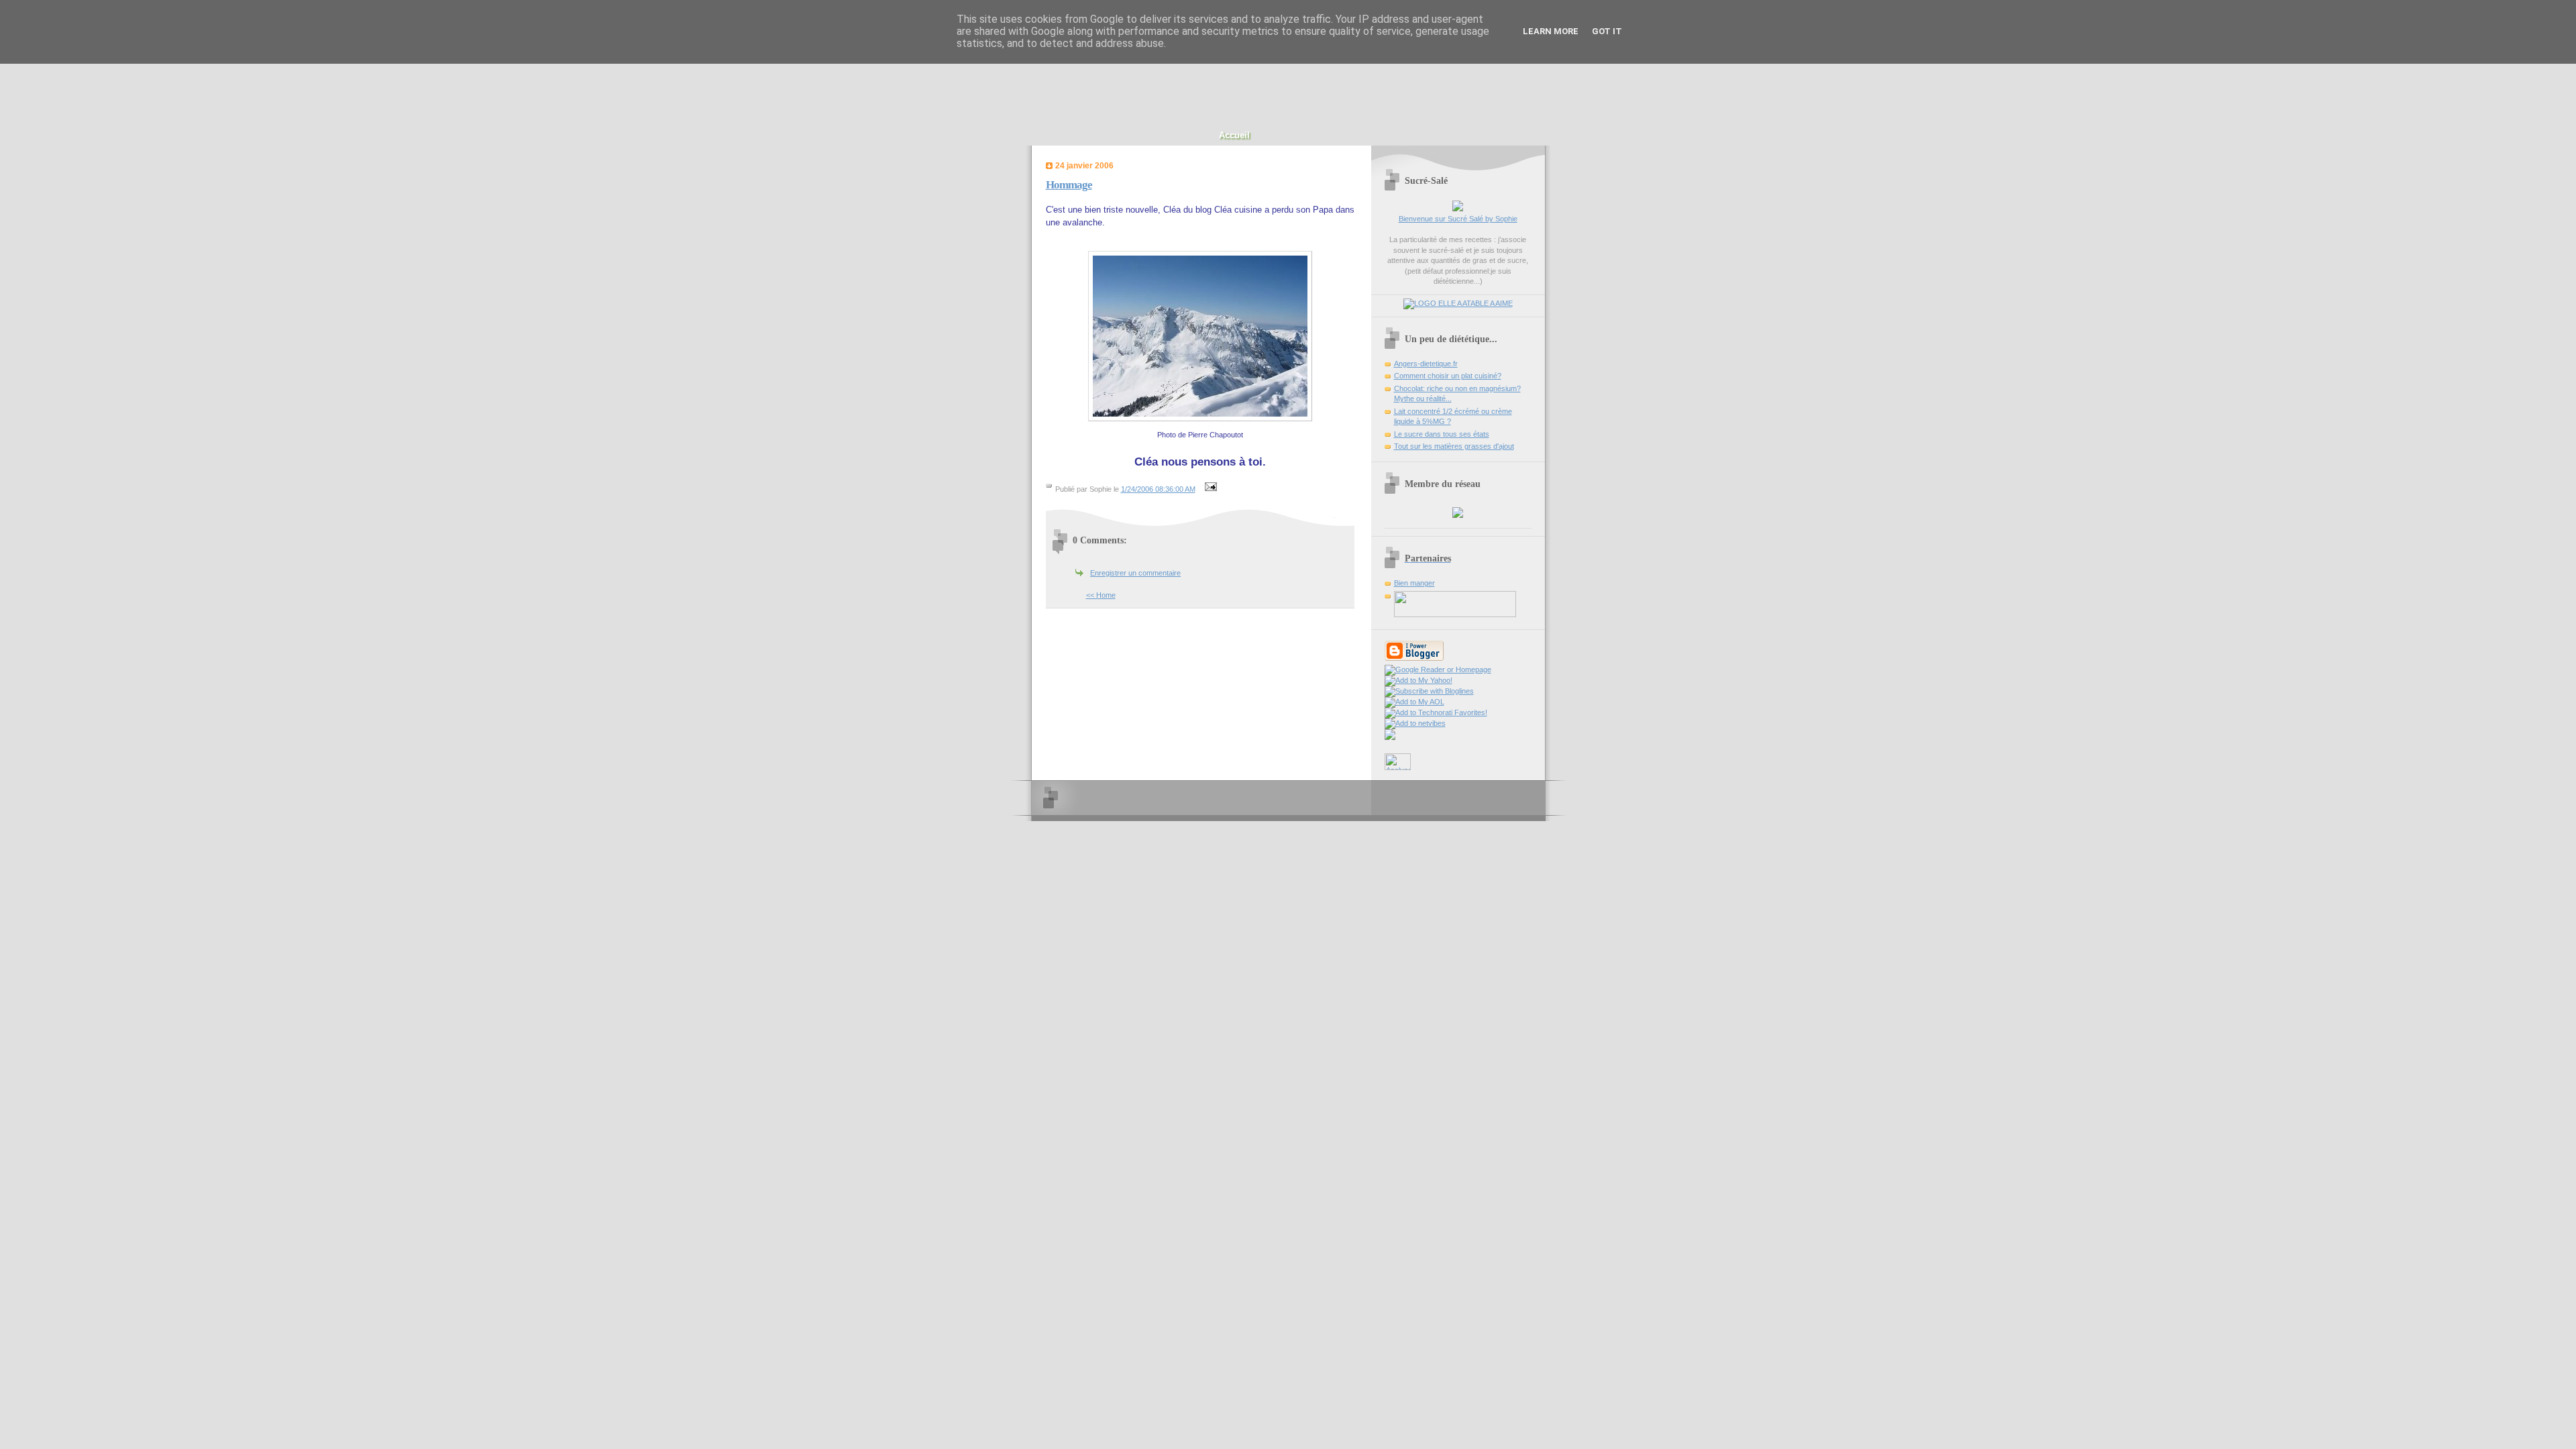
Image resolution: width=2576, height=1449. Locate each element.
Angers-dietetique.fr (1426, 364)
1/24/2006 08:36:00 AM (1158, 489)
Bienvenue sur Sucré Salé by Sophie (1458, 219)
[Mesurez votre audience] (1398, 767)
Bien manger (1414, 583)
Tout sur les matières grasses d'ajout (1454, 446)
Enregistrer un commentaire (1135, 573)
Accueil (1234, 135)
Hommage (1069, 185)
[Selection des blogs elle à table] (1458, 303)
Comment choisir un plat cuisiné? (1448, 376)
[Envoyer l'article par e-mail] (1210, 489)
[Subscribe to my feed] (1390, 737)
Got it (1607, 31)
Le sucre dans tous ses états (1442, 434)
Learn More (1551, 31)
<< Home (1101, 595)
